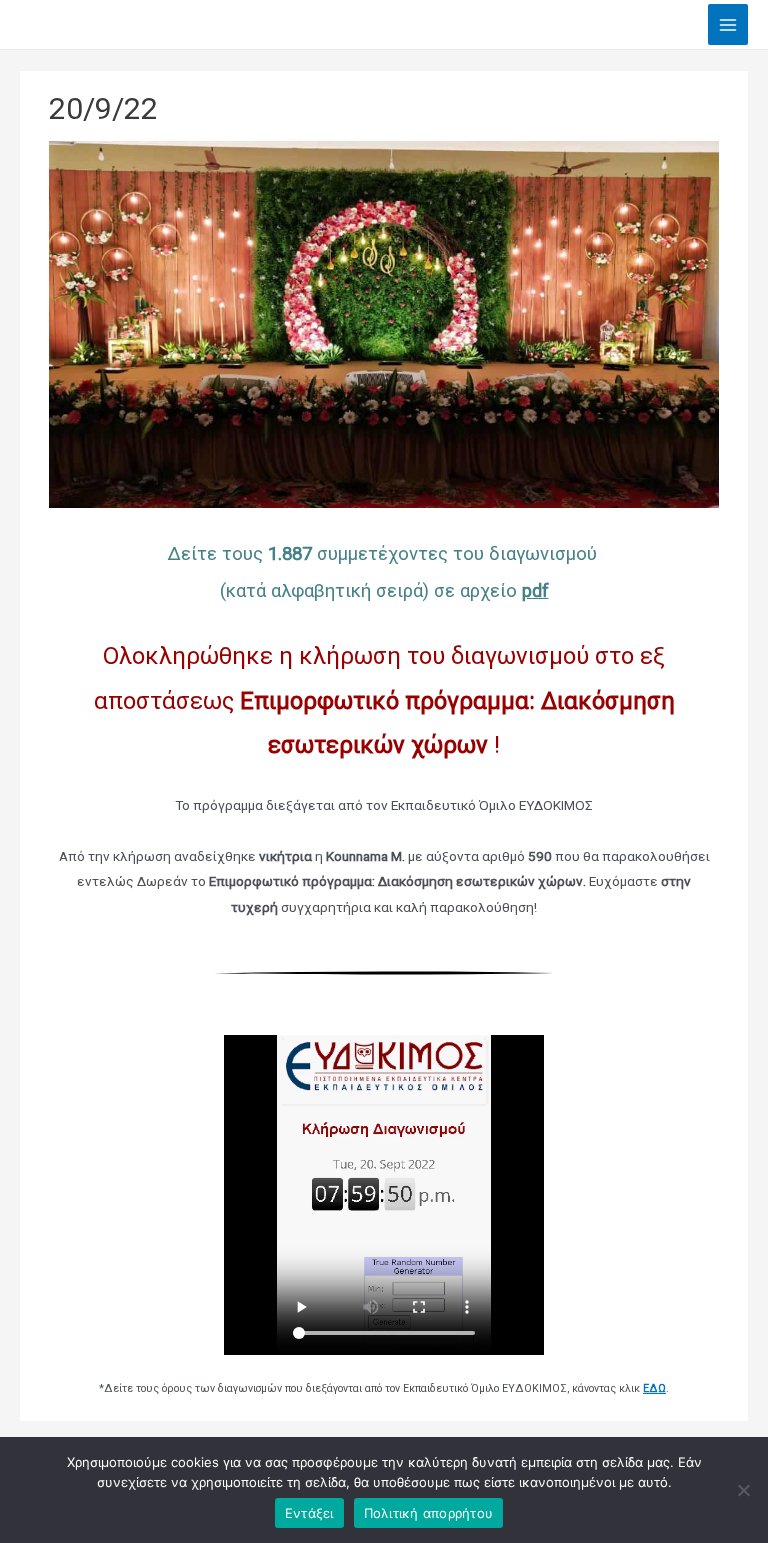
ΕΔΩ (654, 1388)
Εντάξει (309, 1513)
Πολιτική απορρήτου (429, 1513)
